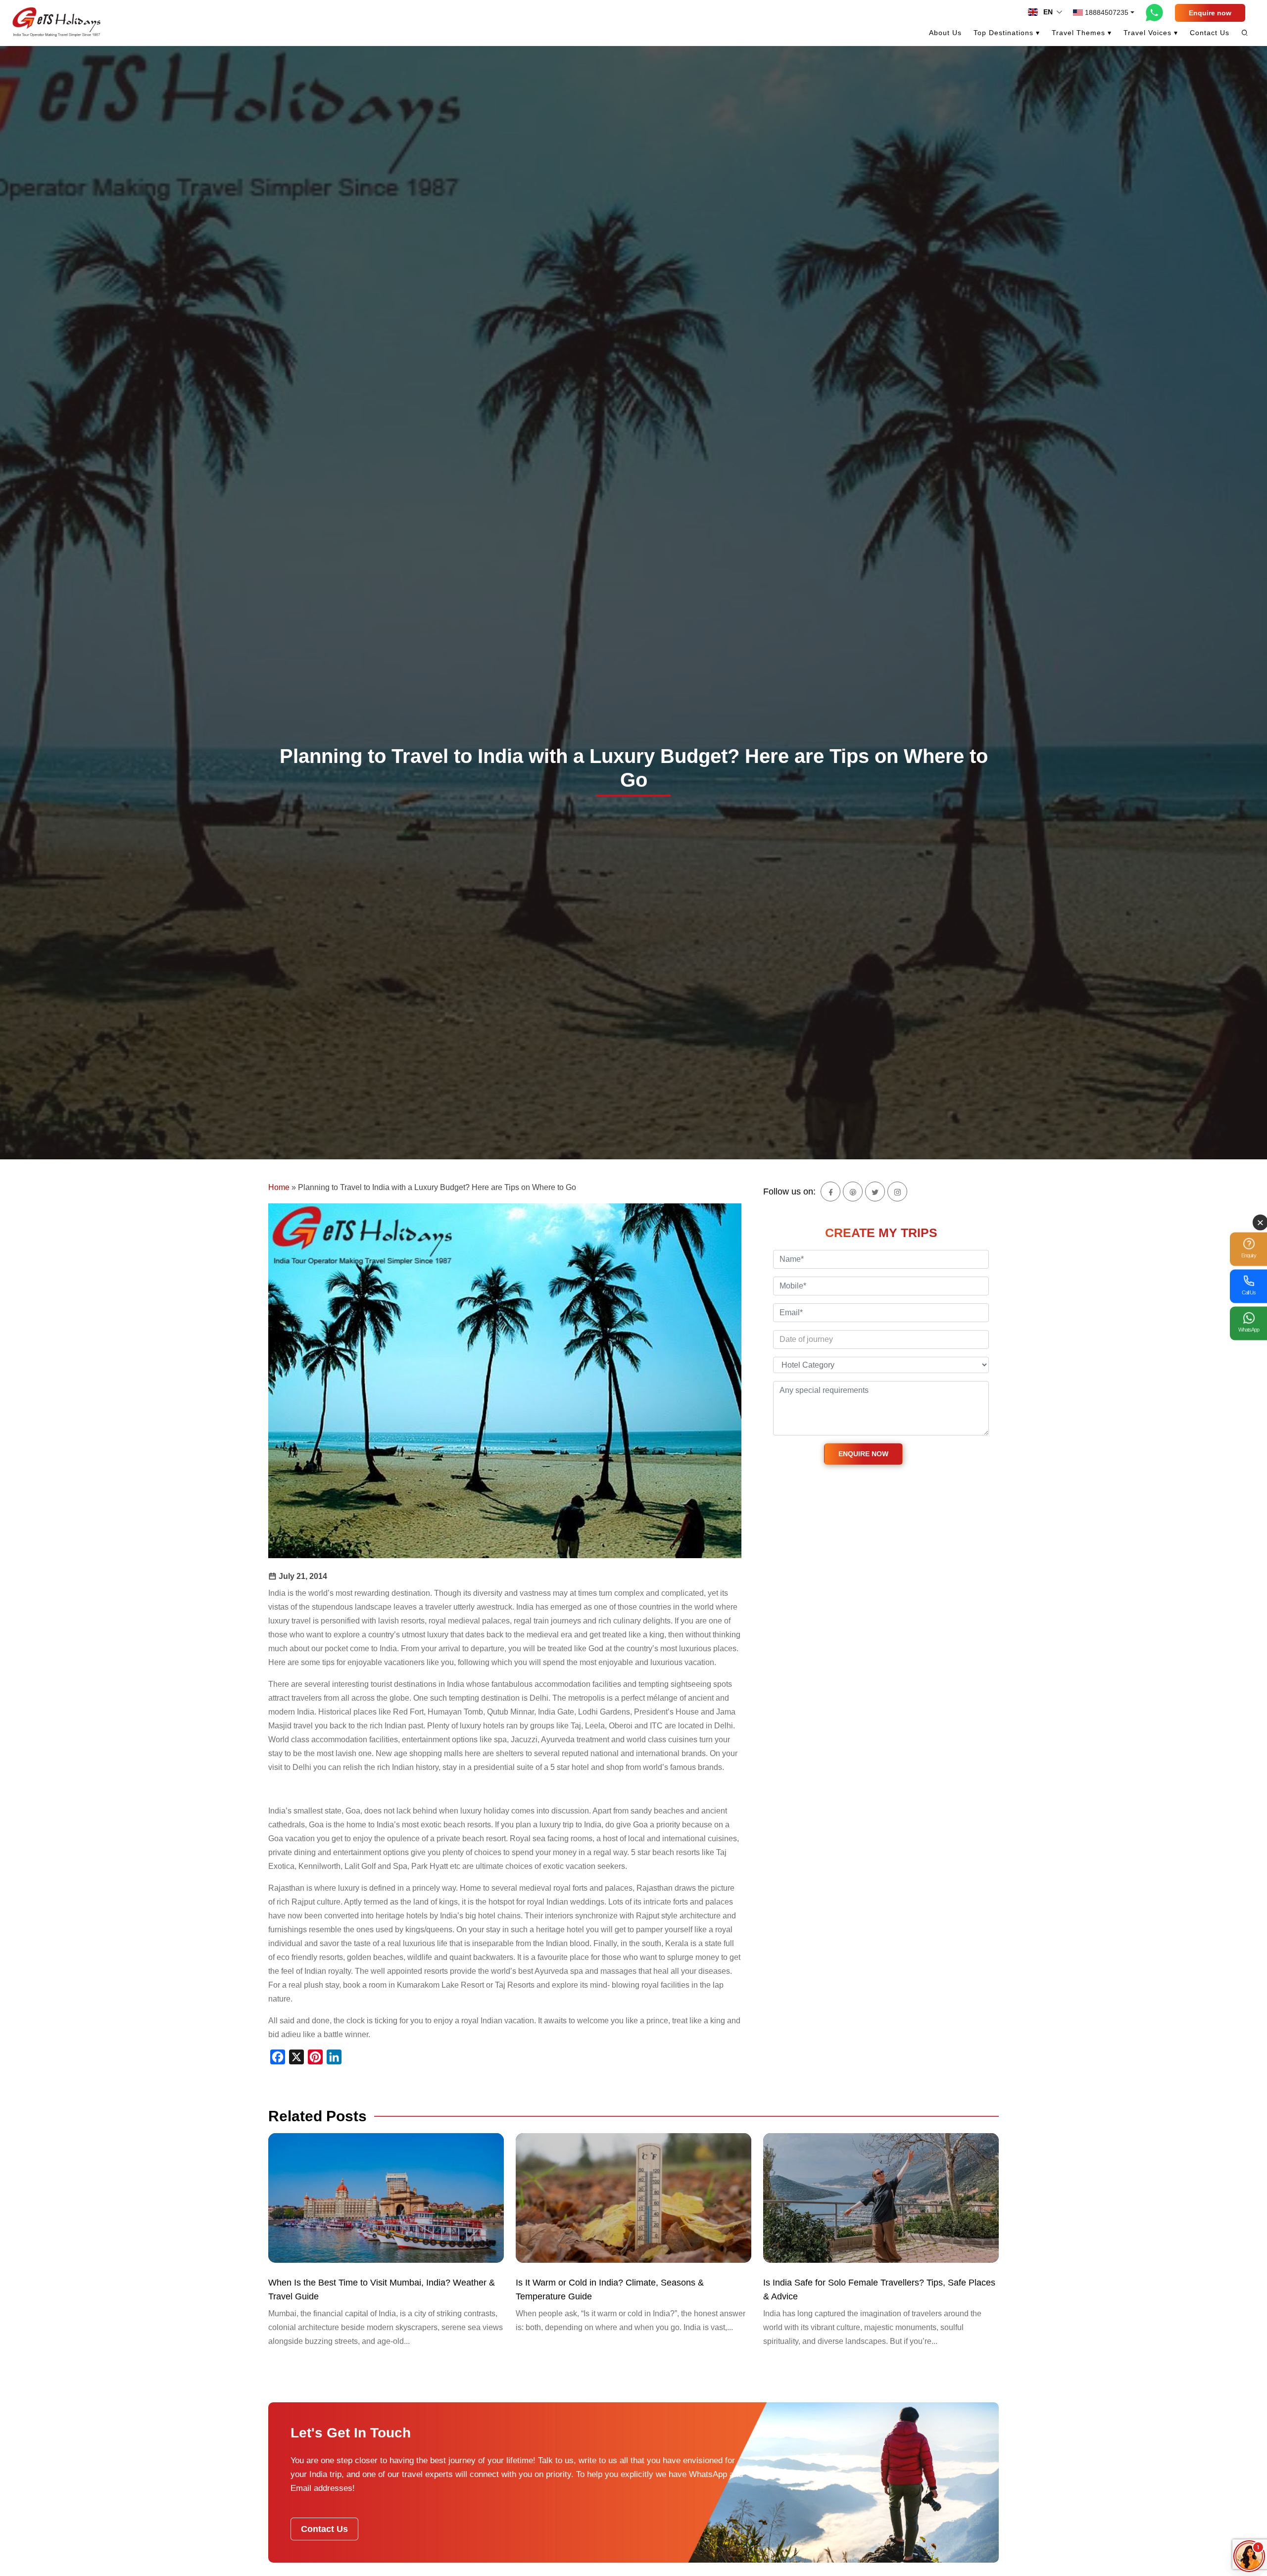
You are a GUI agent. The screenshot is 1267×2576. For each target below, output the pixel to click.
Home (279, 1187)
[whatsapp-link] (1155, 12)
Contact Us (1210, 33)
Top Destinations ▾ (1007, 33)
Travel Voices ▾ (1151, 33)
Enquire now (1210, 13)
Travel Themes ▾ (1082, 33)
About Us (945, 33)
